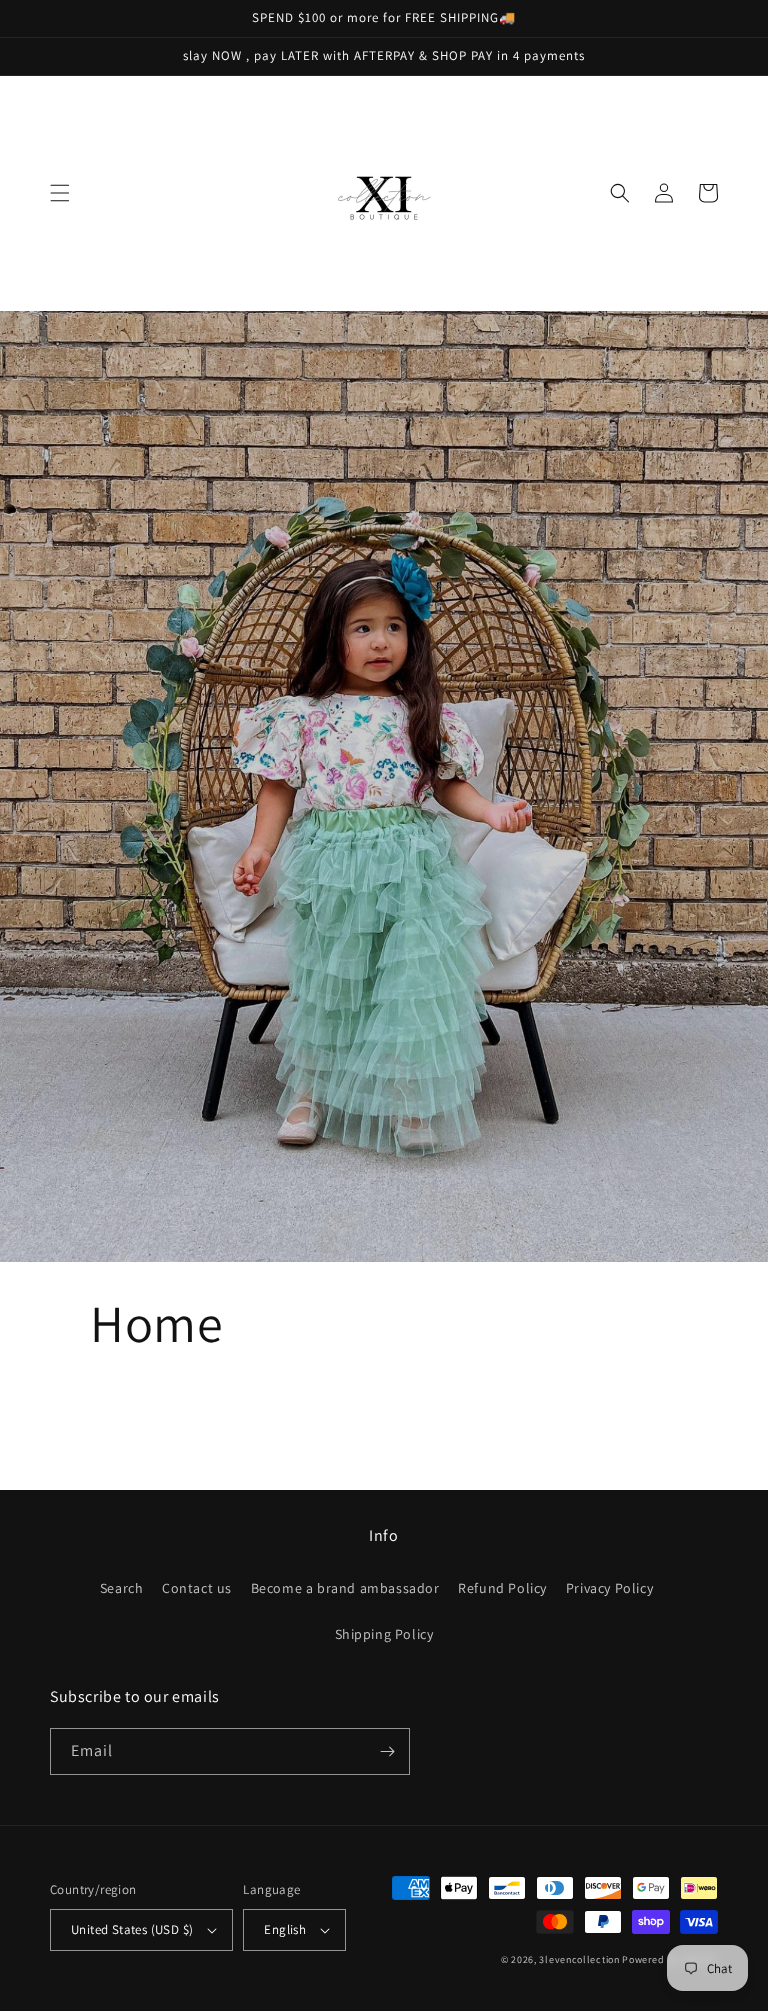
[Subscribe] (387, 1751)
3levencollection (579, 1959)
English (285, 1929)
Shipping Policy (384, 1634)
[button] (60, 193)
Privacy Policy (609, 1588)
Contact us (197, 1588)
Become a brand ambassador (345, 1588)
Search (122, 1588)
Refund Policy (502, 1588)
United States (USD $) (132, 1929)
